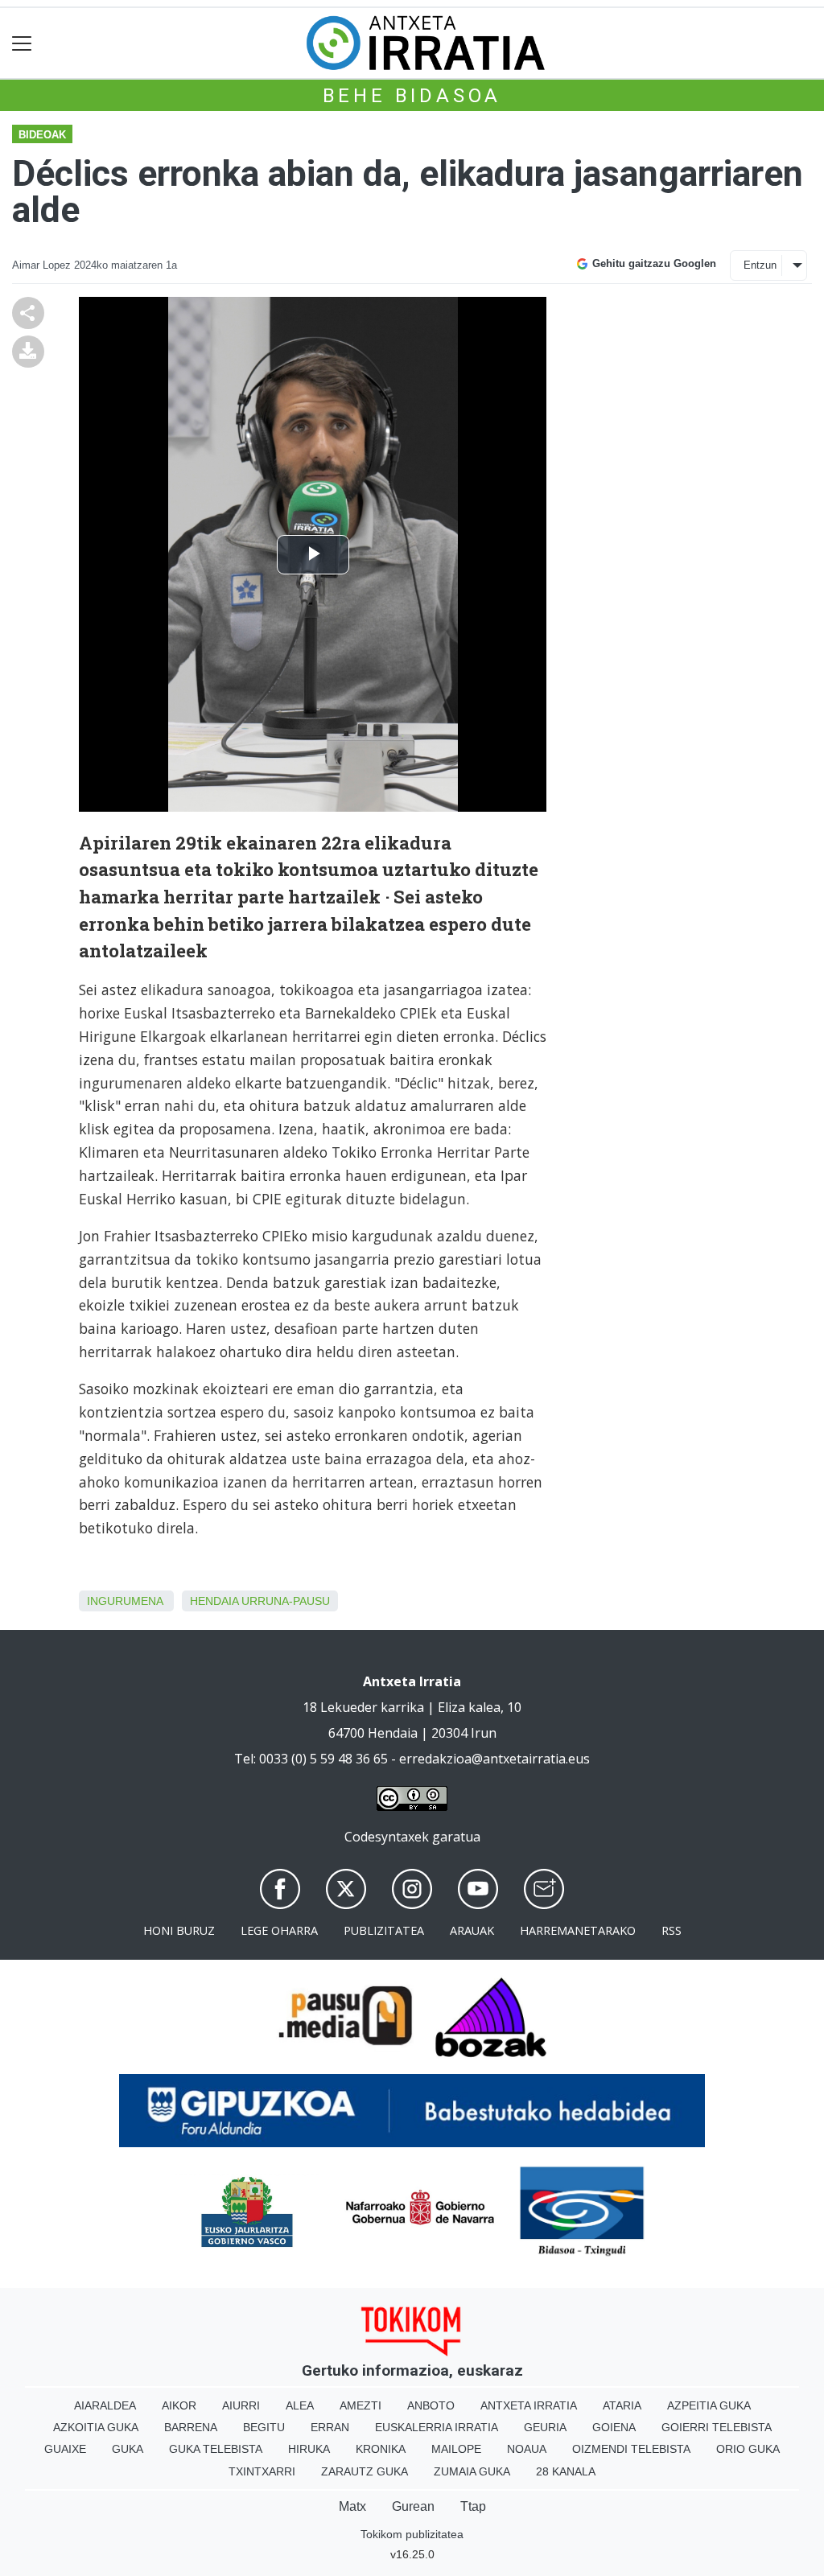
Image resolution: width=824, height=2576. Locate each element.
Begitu (264, 2427)
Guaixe (65, 2449)
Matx (352, 2506)
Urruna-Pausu (286, 1601)
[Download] (28, 350)
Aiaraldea (105, 2405)
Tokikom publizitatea (412, 2534)
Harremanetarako (578, 1930)
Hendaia (214, 1601)
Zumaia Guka (472, 2471)
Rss (672, 1930)
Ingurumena (125, 1601)
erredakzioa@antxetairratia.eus (494, 1759)
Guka (128, 2449)
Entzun (760, 265)
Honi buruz (179, 1930)
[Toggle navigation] (22, 43)
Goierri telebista (717, 2427)
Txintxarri (262, 2471)
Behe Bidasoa (412, 96)
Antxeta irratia (529, 2405)
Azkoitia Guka (96, 2427)
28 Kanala (566, 2471)
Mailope (456, 2449)
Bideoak (42, 135)
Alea (300, 2405)
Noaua (527, 2449)
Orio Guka (748, 2449)
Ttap (473, 2506)
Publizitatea (384, 1930)
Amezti (360, 2405)
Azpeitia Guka (709, 2405)
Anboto (431, 2405)
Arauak (472, 1930)
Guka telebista (216, 2449)
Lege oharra (279, 1930)
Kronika (381, 2449)
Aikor (179, 2405)
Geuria (545, 2427)
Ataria (622, 2405)
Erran (330, 2427)
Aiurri (241, 2405)
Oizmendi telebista (631, 2449)
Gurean (413, 2506)
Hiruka (309, 2449)
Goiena (614, 2427)
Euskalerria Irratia (437, 2427)
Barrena (191, 2427)
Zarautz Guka (365, 2471)
